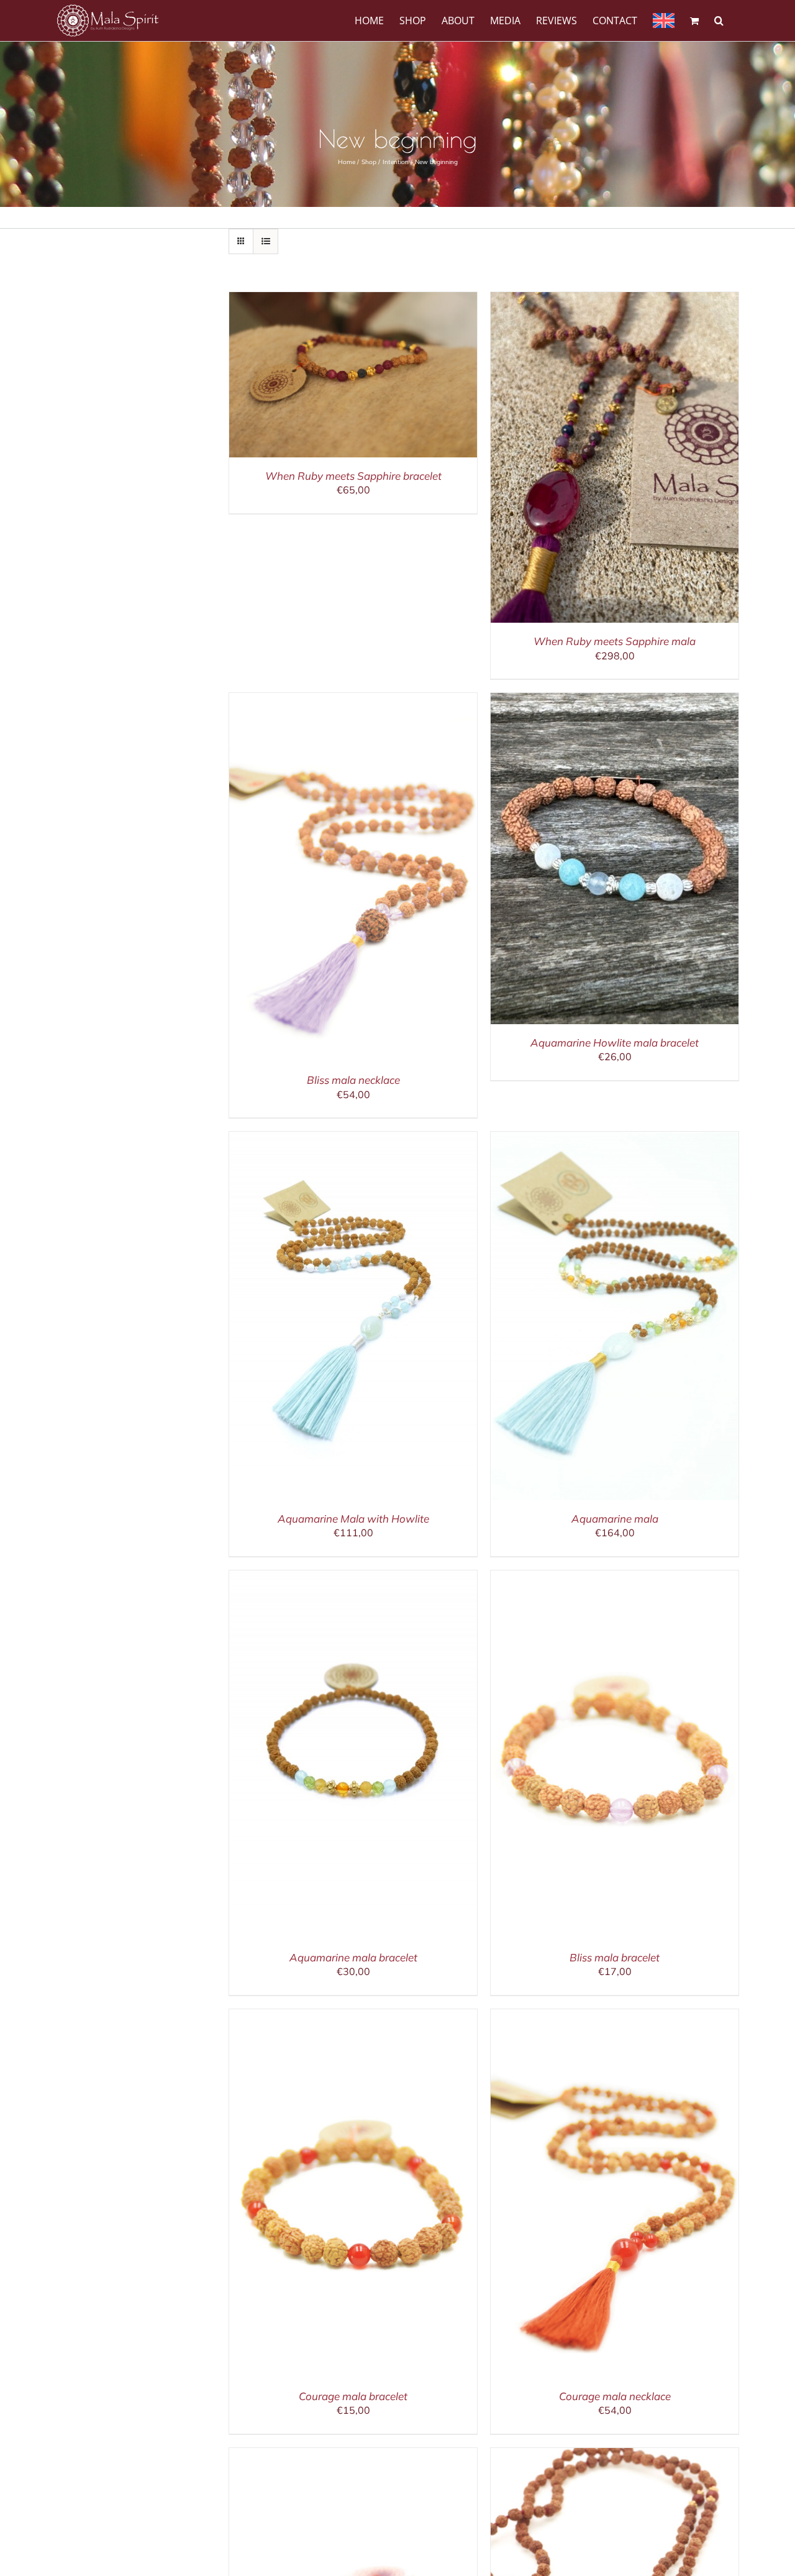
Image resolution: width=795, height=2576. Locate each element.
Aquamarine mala (615, 1519)
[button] (719, 20)
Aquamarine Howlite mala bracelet (615, 1043)
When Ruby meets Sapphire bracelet (353, 476)
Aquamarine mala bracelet (353, 1957)
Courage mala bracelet (353, 2396)
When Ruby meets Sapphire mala (615, 641)
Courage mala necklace (615, 2396)
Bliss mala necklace (353, 1080)
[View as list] (266, 241)
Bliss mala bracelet (615, 1957)
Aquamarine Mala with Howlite (353, 1519)
